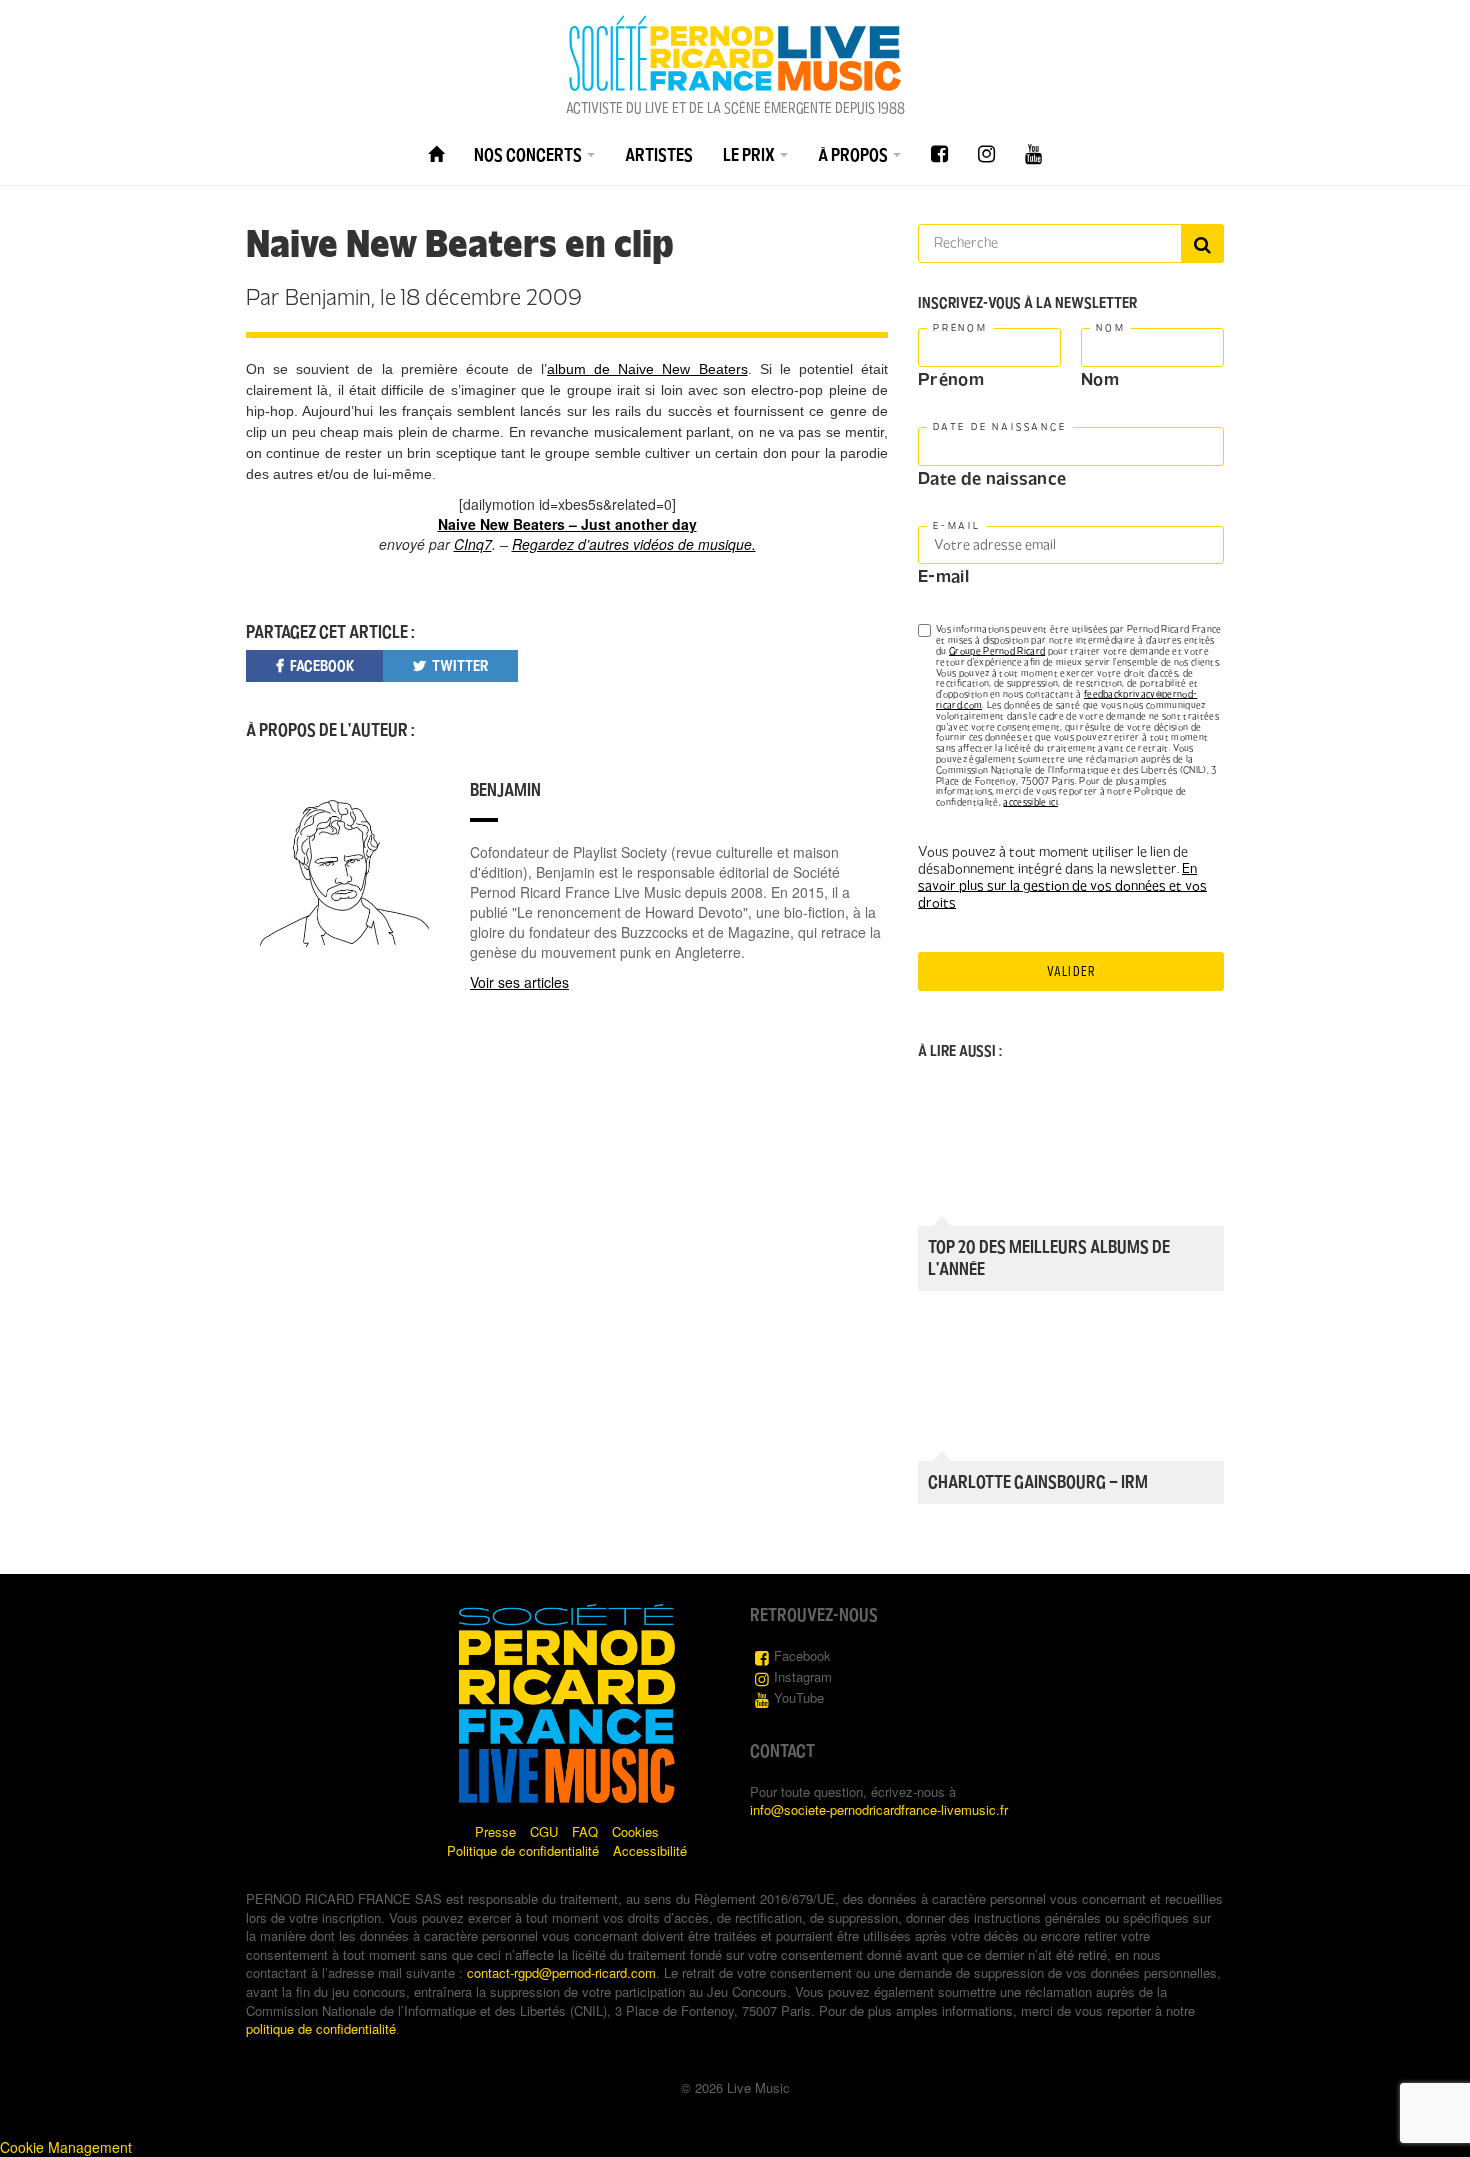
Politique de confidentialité (523, 1850)
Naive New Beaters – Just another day (567, 524)
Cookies (635, 1831)
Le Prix (750, 155)
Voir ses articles (519, 982)
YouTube (799, 1697)
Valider (1071, 971)
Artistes (659, 155)
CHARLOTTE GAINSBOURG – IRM (1038, 1482)
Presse (495, 1831)
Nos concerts (529, 155)
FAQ (585, 1831)
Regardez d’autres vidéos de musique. (634, 544)
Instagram (803, 1676)
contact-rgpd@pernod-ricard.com (561, 1972)
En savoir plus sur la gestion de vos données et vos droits (1062, 885)
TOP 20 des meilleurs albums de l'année (1049, 1258)
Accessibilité (650, 1850)
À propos (854, 155)
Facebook (802, 1655)
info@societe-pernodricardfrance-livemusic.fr (879, 1809)
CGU (544, 1831)
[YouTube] (1033, 154)
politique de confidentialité (321, 2028)
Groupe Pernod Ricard (997, 651)
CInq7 (473, 544)
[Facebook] (939, 154)
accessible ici (1030, 802)
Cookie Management (66, 2147)
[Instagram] (986, 154)
